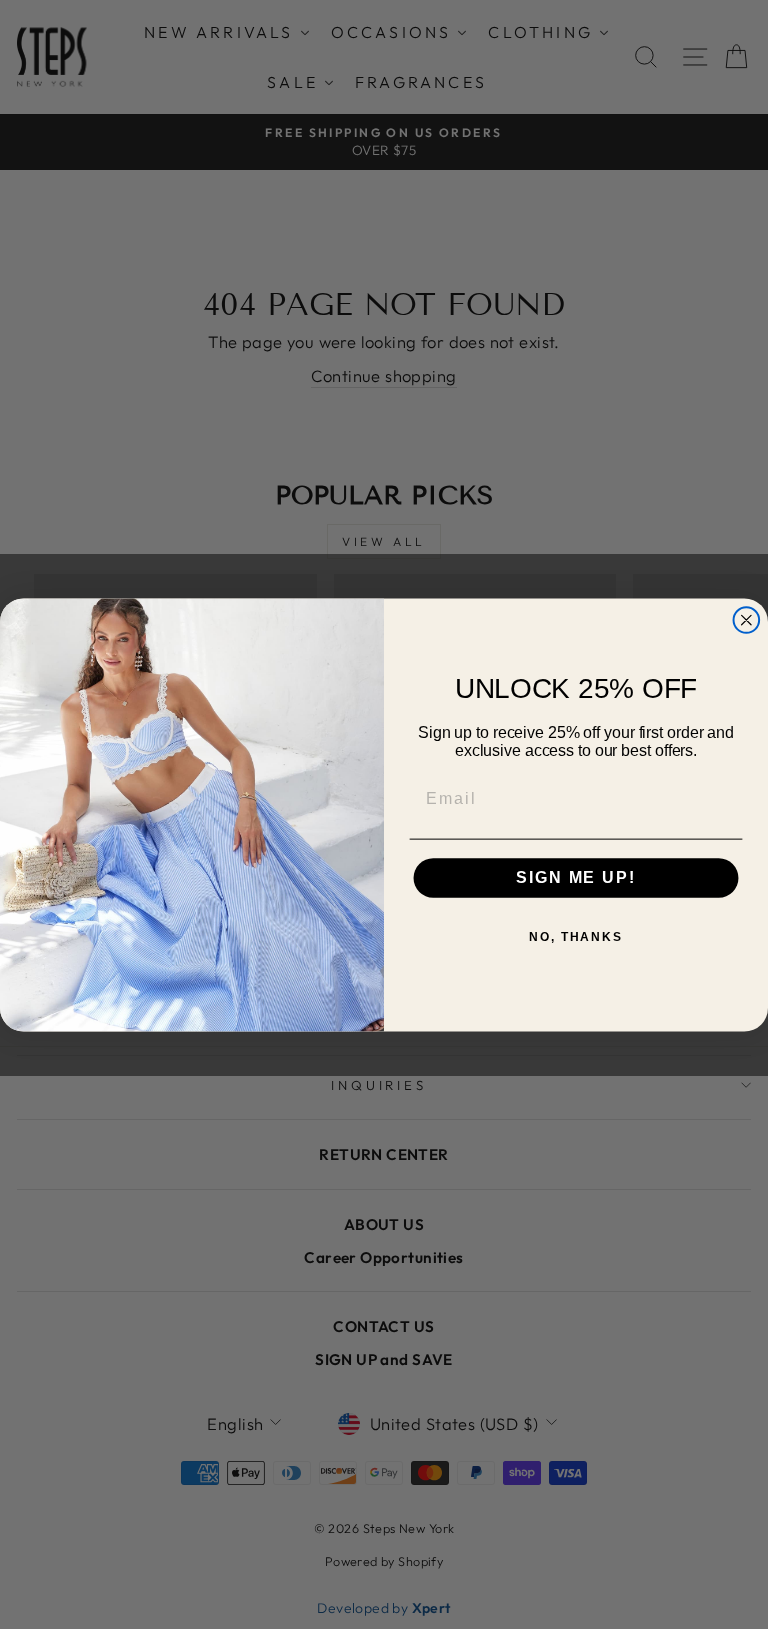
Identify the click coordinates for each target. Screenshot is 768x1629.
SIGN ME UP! (575, 877)
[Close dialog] (747, 620)
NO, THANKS (576, 937)
